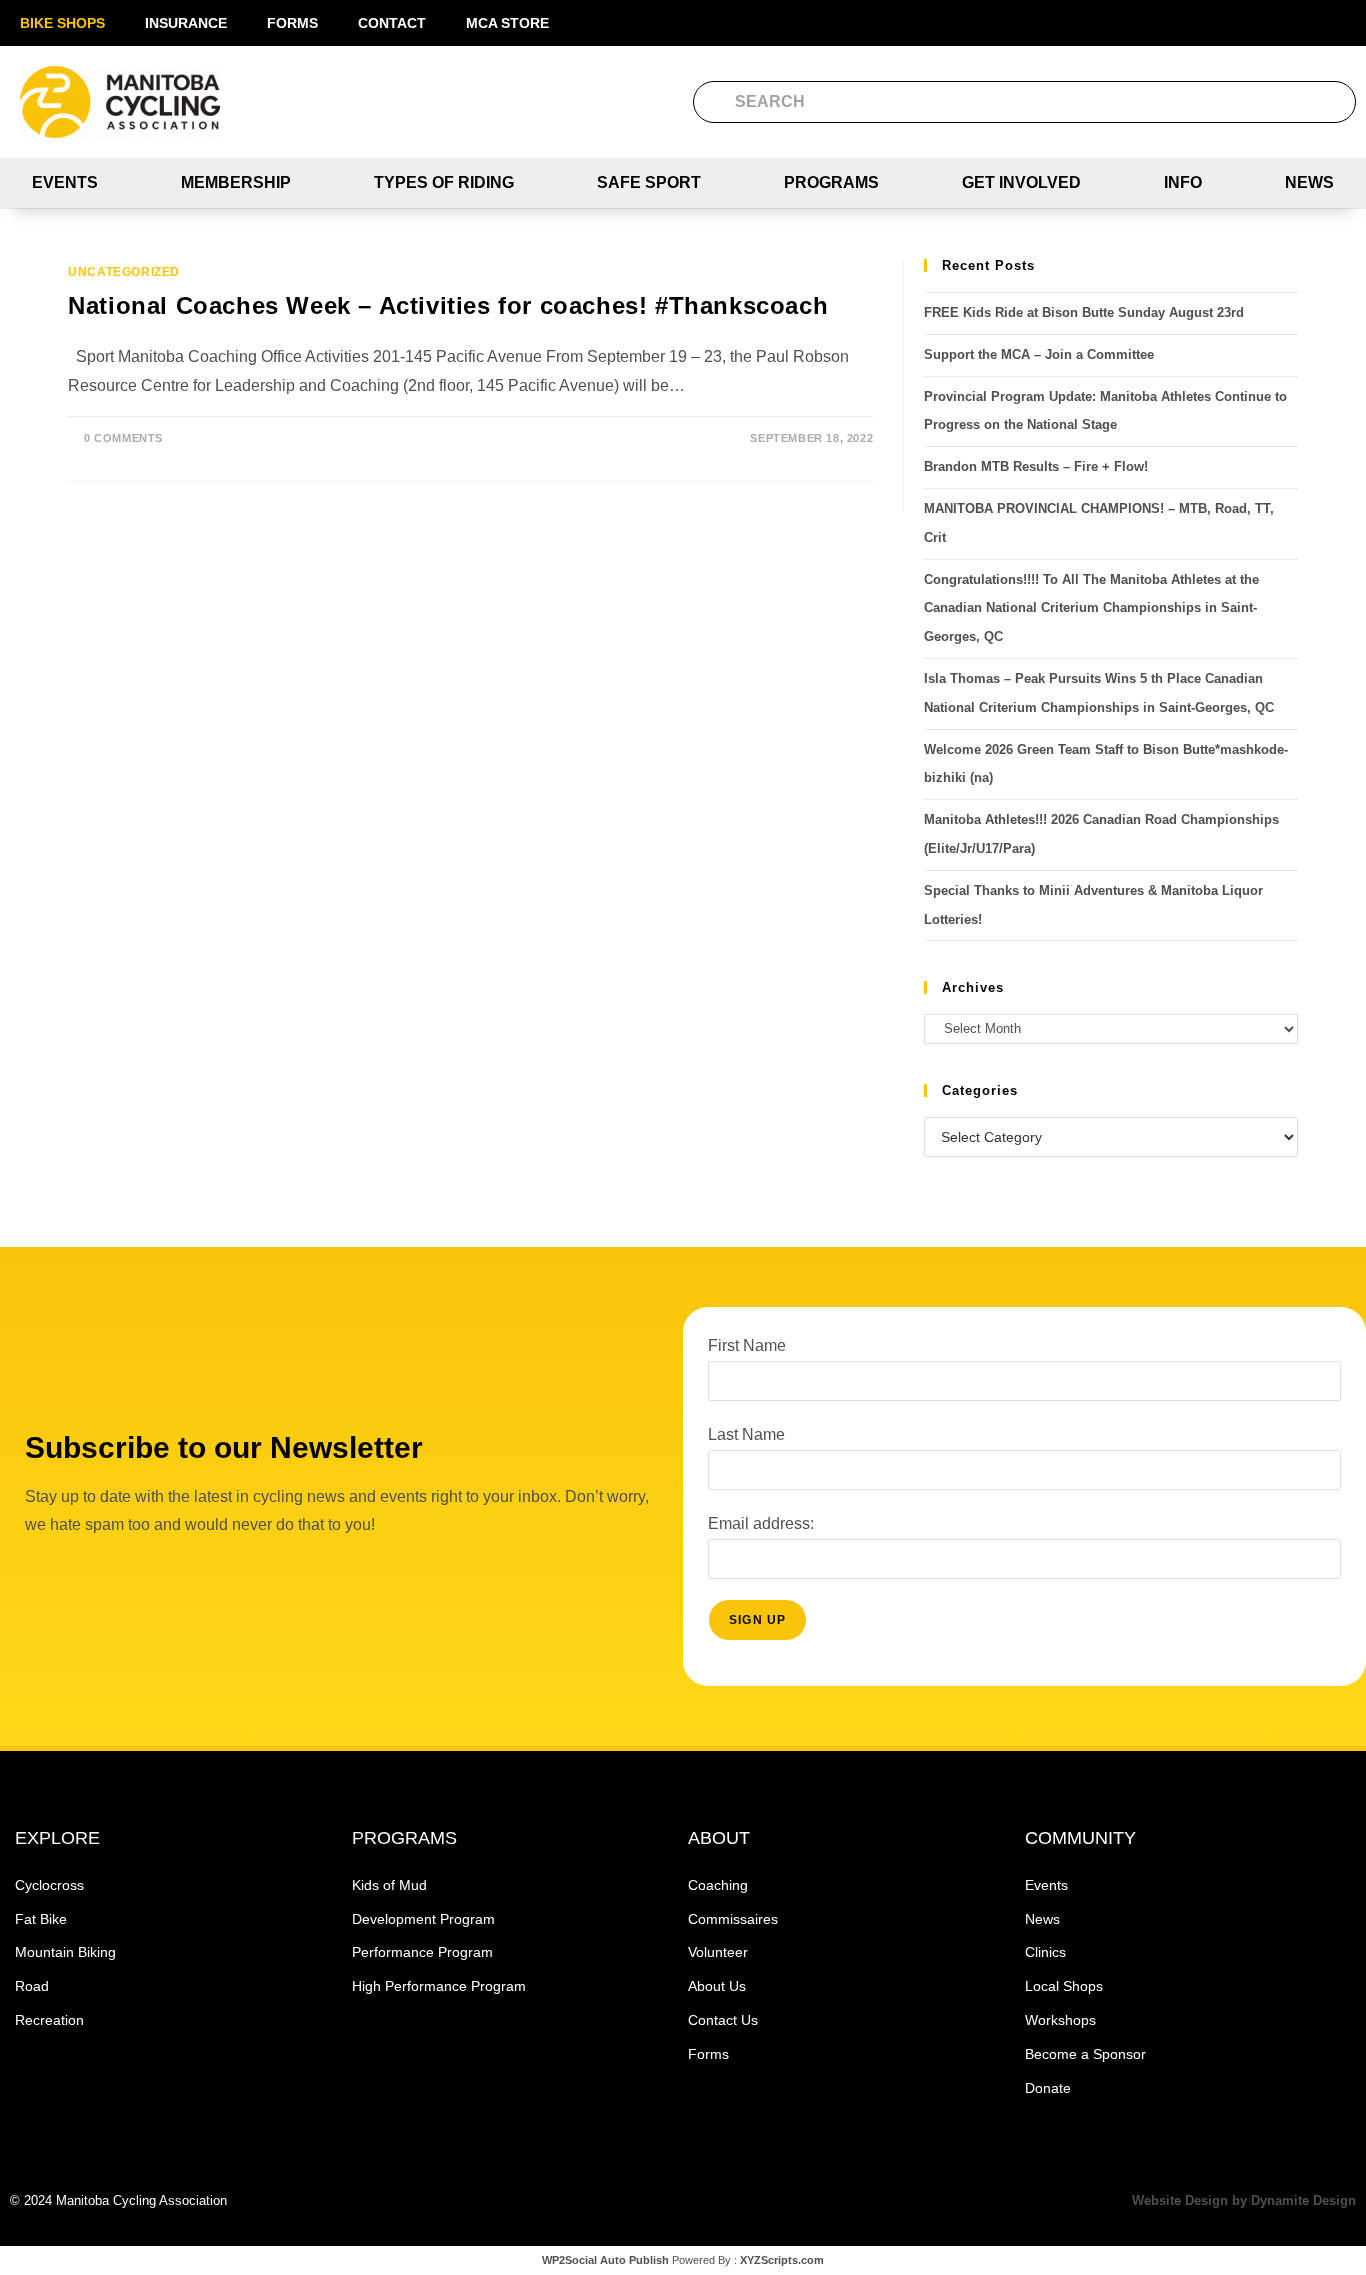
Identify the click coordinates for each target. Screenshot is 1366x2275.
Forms (292, 23)
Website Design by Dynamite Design (1244, 2200)
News (1309, 182)
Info (1183, 182)
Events (65, 182)
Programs (831, 182)
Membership (236, 182)
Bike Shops (62, 23)
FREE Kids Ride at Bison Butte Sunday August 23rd (1084, 312)
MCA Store (507, 23)
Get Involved (1021, 182)
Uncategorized (124, 272)
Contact (392, 23)
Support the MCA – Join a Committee (1039, 354)
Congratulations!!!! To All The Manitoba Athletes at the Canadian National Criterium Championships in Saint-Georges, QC (1091, 608)
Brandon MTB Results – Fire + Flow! (1036, 466)
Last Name (746, 1434)
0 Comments (123, 438)
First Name (747, 1345)
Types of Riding (444, 182)
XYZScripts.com (782, 2260)
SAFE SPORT (649, 182)
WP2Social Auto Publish (605, 2260)
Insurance (186, 23)
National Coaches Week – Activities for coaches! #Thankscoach (448, 305)
